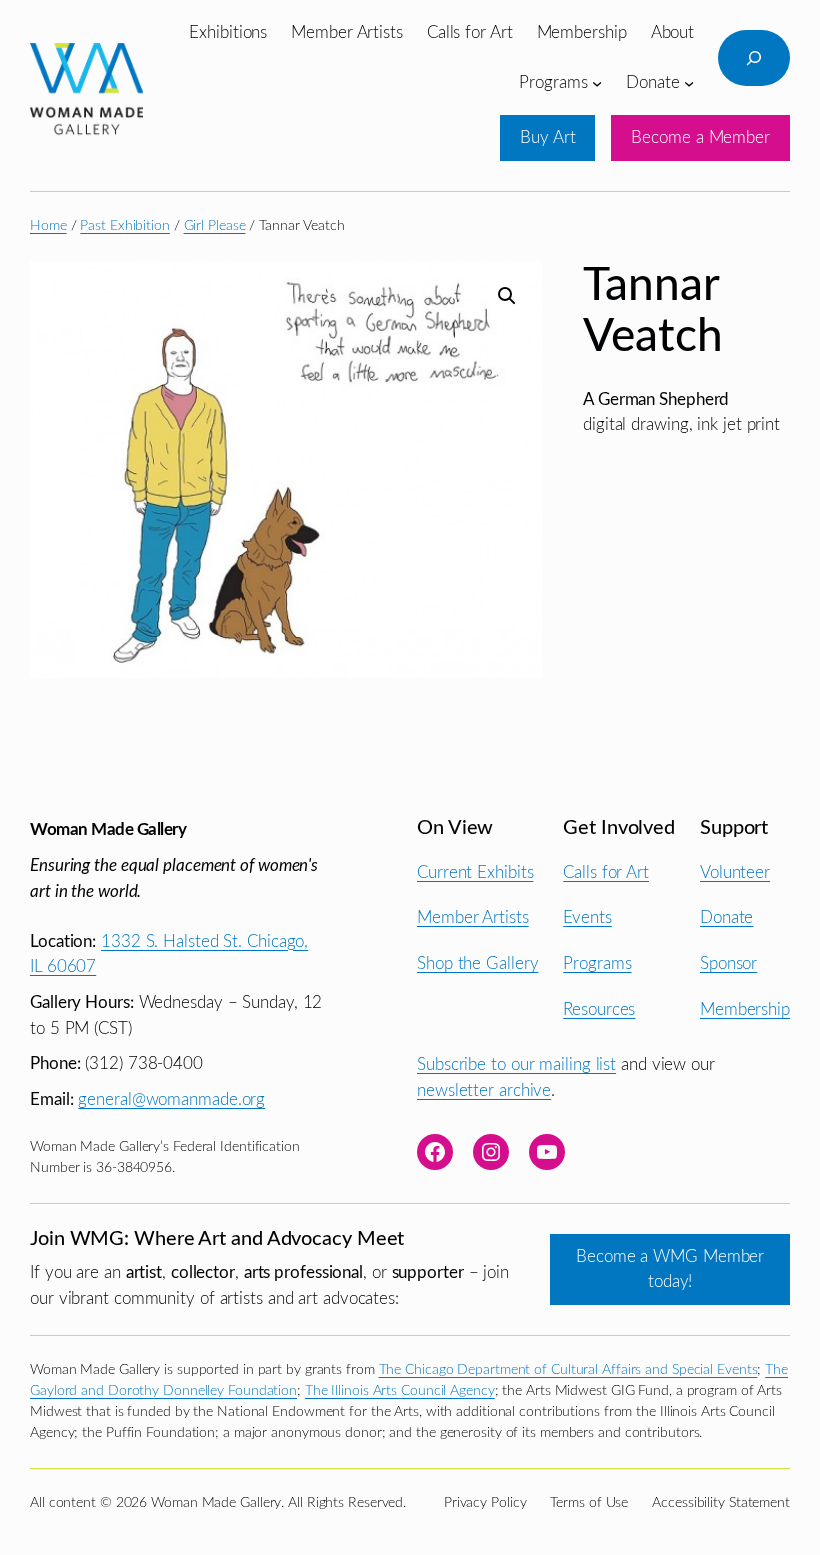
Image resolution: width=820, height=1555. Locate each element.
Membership (745, 1009)
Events (587, 917)
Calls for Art (606, 872)
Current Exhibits (475, 872)
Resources (599, 1009)
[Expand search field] (754, 58)
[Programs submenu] (597, 82)
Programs (597, 963)
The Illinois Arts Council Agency (400, 1391)
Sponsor (728, 963)
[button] (507, 296)
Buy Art (547, 137)
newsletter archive (484, 1090)
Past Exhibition (125, 226)
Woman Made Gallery (108, 829)
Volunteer (735, 872)
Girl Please (215, 226)
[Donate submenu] (689, 82)
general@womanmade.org (171, 1099)
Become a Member (700, 137)
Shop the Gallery (477, 963)
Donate (726, 917)
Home (48, 226)
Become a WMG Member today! (670, 1269)
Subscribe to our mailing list (516, 1064)
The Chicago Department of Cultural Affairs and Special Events (568, 1370)
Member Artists (473, 917)
